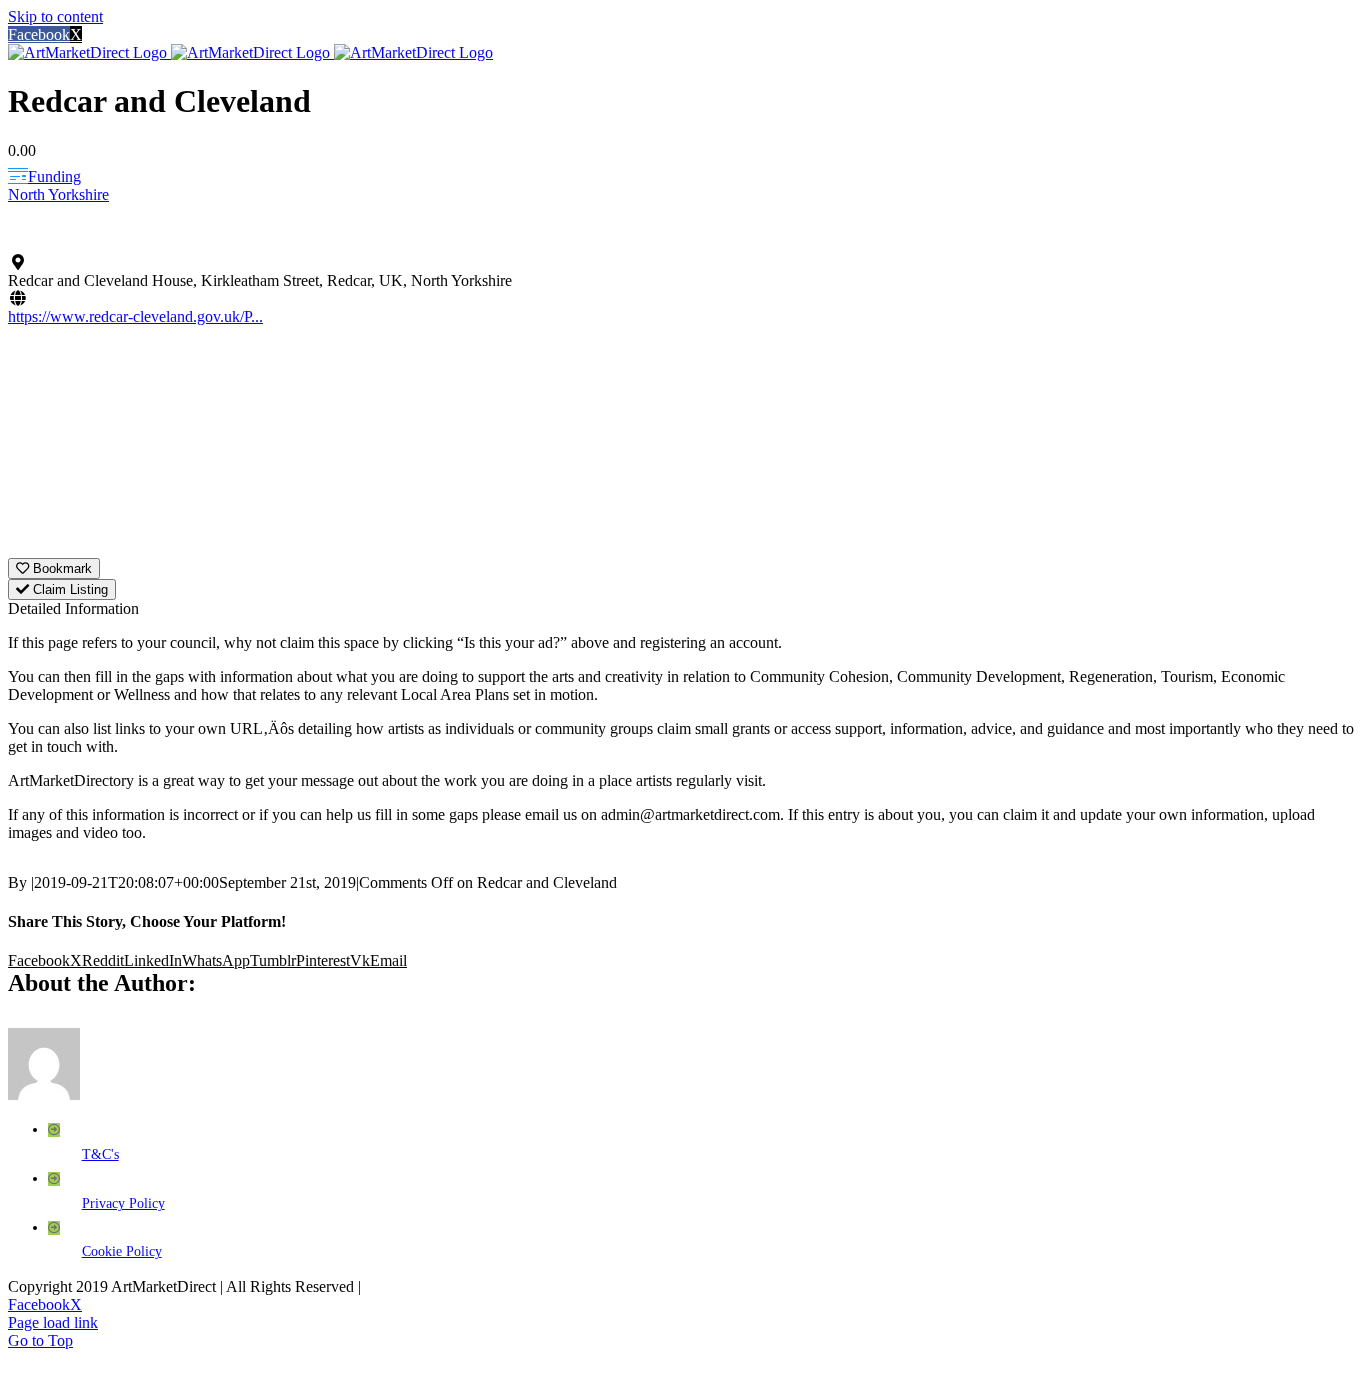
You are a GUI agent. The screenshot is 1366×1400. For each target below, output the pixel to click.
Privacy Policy (123, 1203)
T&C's (100, 1154)
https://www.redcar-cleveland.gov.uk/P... (135, 316)
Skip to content (55, 16)
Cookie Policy (122, 1251)
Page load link (53, 1322)
